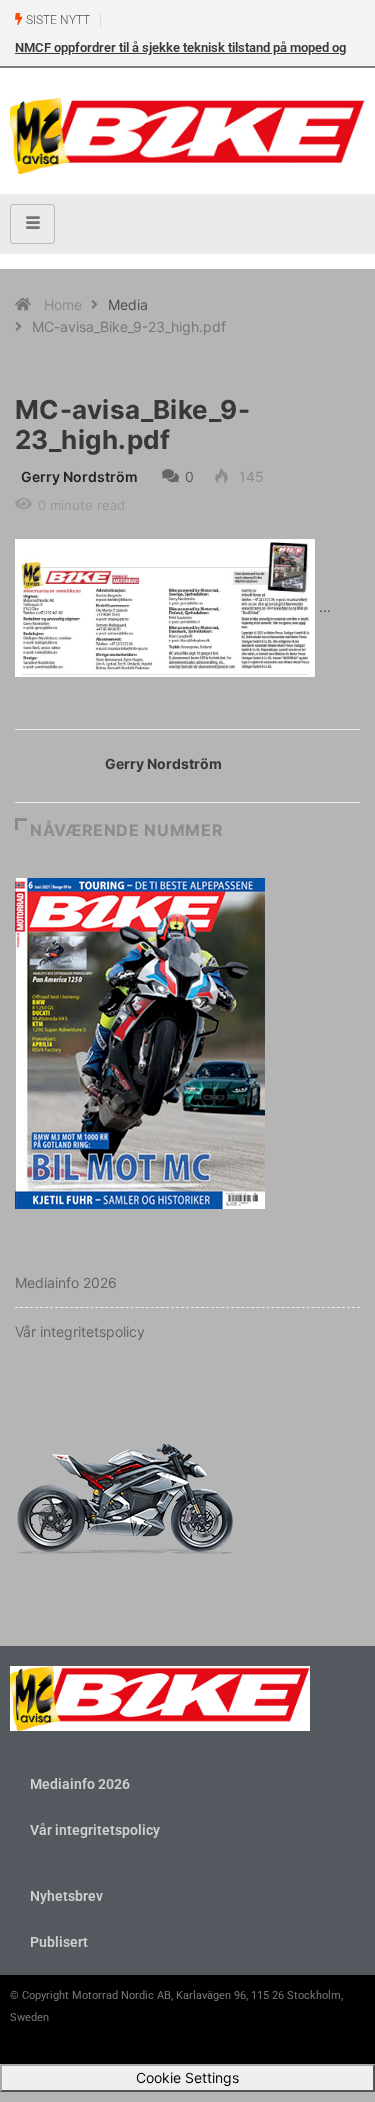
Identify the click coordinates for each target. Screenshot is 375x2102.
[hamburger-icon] (32, 224)
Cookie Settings (187, 2077)
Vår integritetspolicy (80, 1331)
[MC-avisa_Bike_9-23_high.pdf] (165, 606)
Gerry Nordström (79, 476)
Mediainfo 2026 (66, 1282)
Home (63, 304)
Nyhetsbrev (66, 1896)
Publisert (59, 1942)
